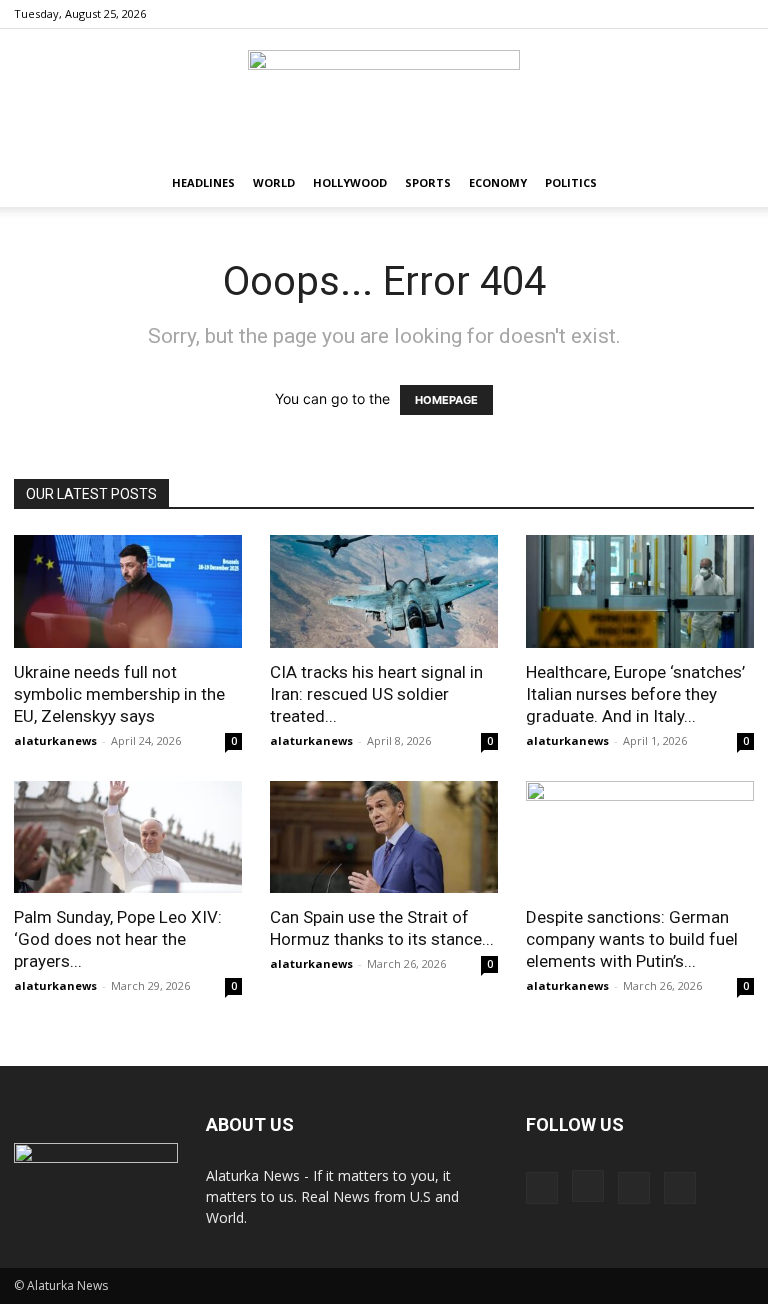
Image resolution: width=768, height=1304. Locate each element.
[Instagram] (673, 14)
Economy (498, 182)
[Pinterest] (706, 14)
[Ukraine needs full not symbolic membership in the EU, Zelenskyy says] (128, 591)
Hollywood (350, 182)
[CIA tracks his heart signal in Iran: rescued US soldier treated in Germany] (384, 591)
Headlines (203, 182)
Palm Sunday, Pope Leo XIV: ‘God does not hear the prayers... (118, 939)
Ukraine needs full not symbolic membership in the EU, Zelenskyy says (119, 694)
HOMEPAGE (446, 400)
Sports (428, 182)
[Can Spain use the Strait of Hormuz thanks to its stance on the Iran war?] (384, 837)
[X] (739, 14)
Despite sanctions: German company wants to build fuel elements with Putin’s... (632, 939)
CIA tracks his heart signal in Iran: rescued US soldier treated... (376, 694)
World (274, 182)
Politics (571, 182)
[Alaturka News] (384, 95)
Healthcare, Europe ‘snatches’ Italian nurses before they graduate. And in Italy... (635, 694)
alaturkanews (55, 740)
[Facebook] (640, 14)
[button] (730, 183)
